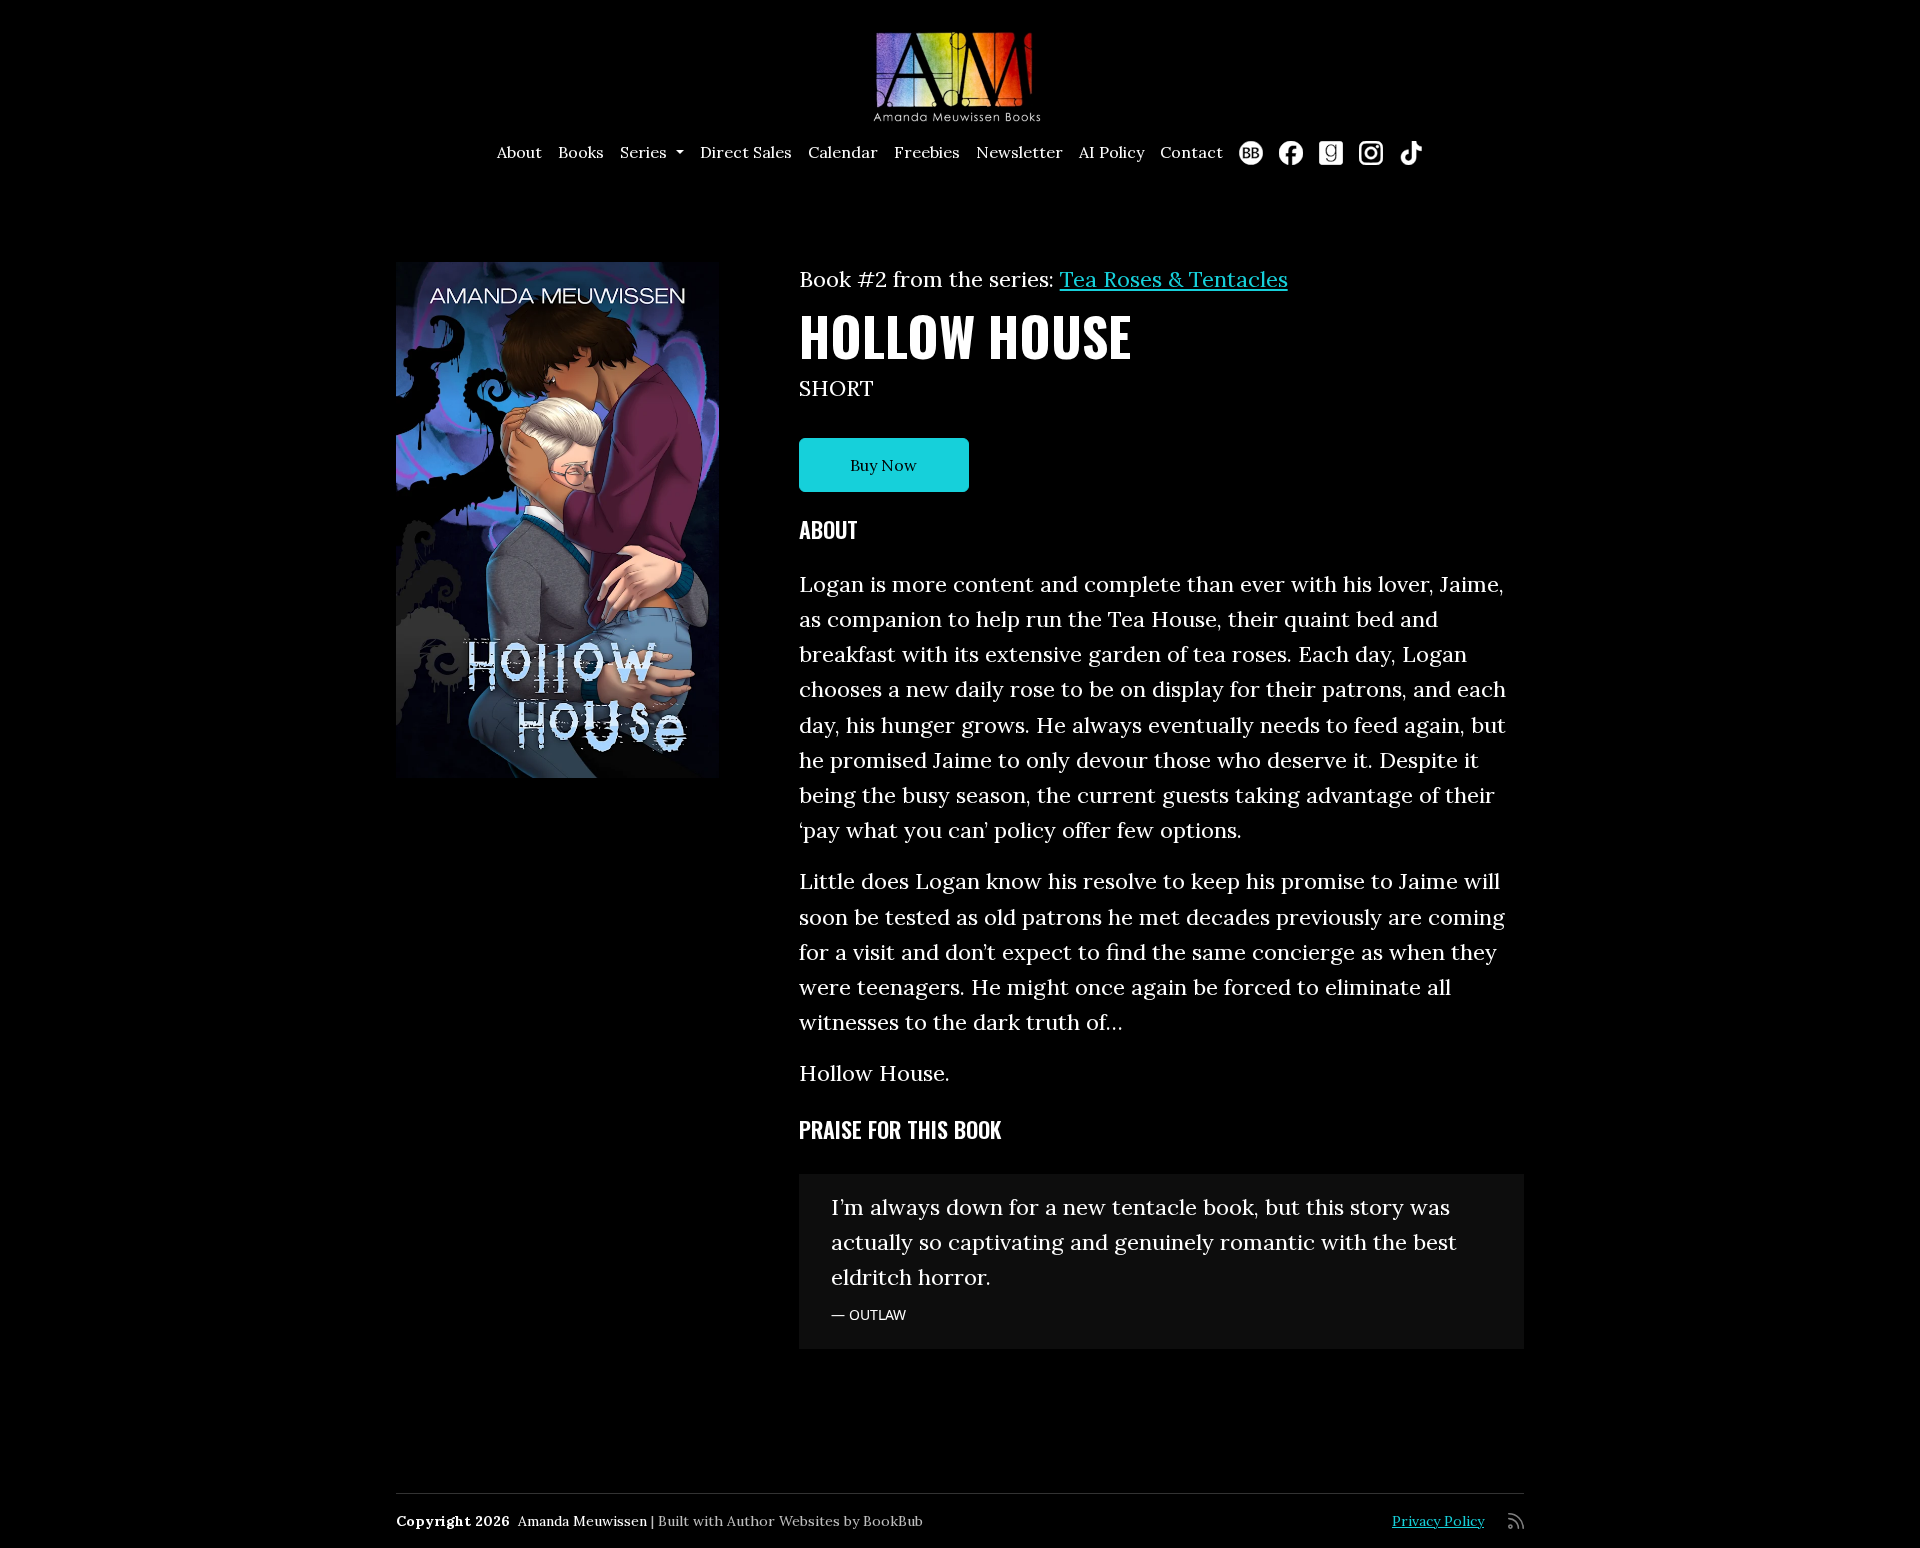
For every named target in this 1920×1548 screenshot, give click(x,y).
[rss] (1516, 1521)
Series (645, 152)
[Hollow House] (557, 520)
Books (581, 152)
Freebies (927, 152)
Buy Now (883, 465)
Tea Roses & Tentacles (1174, 279)
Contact (1191, 152)
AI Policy (1111, 152)
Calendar (843, 152)
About (519, 152)
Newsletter (1019, 152)
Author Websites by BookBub (825, 1521)
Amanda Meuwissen (582, 1521)
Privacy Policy (1438, 1521)
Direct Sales (746, 152)
